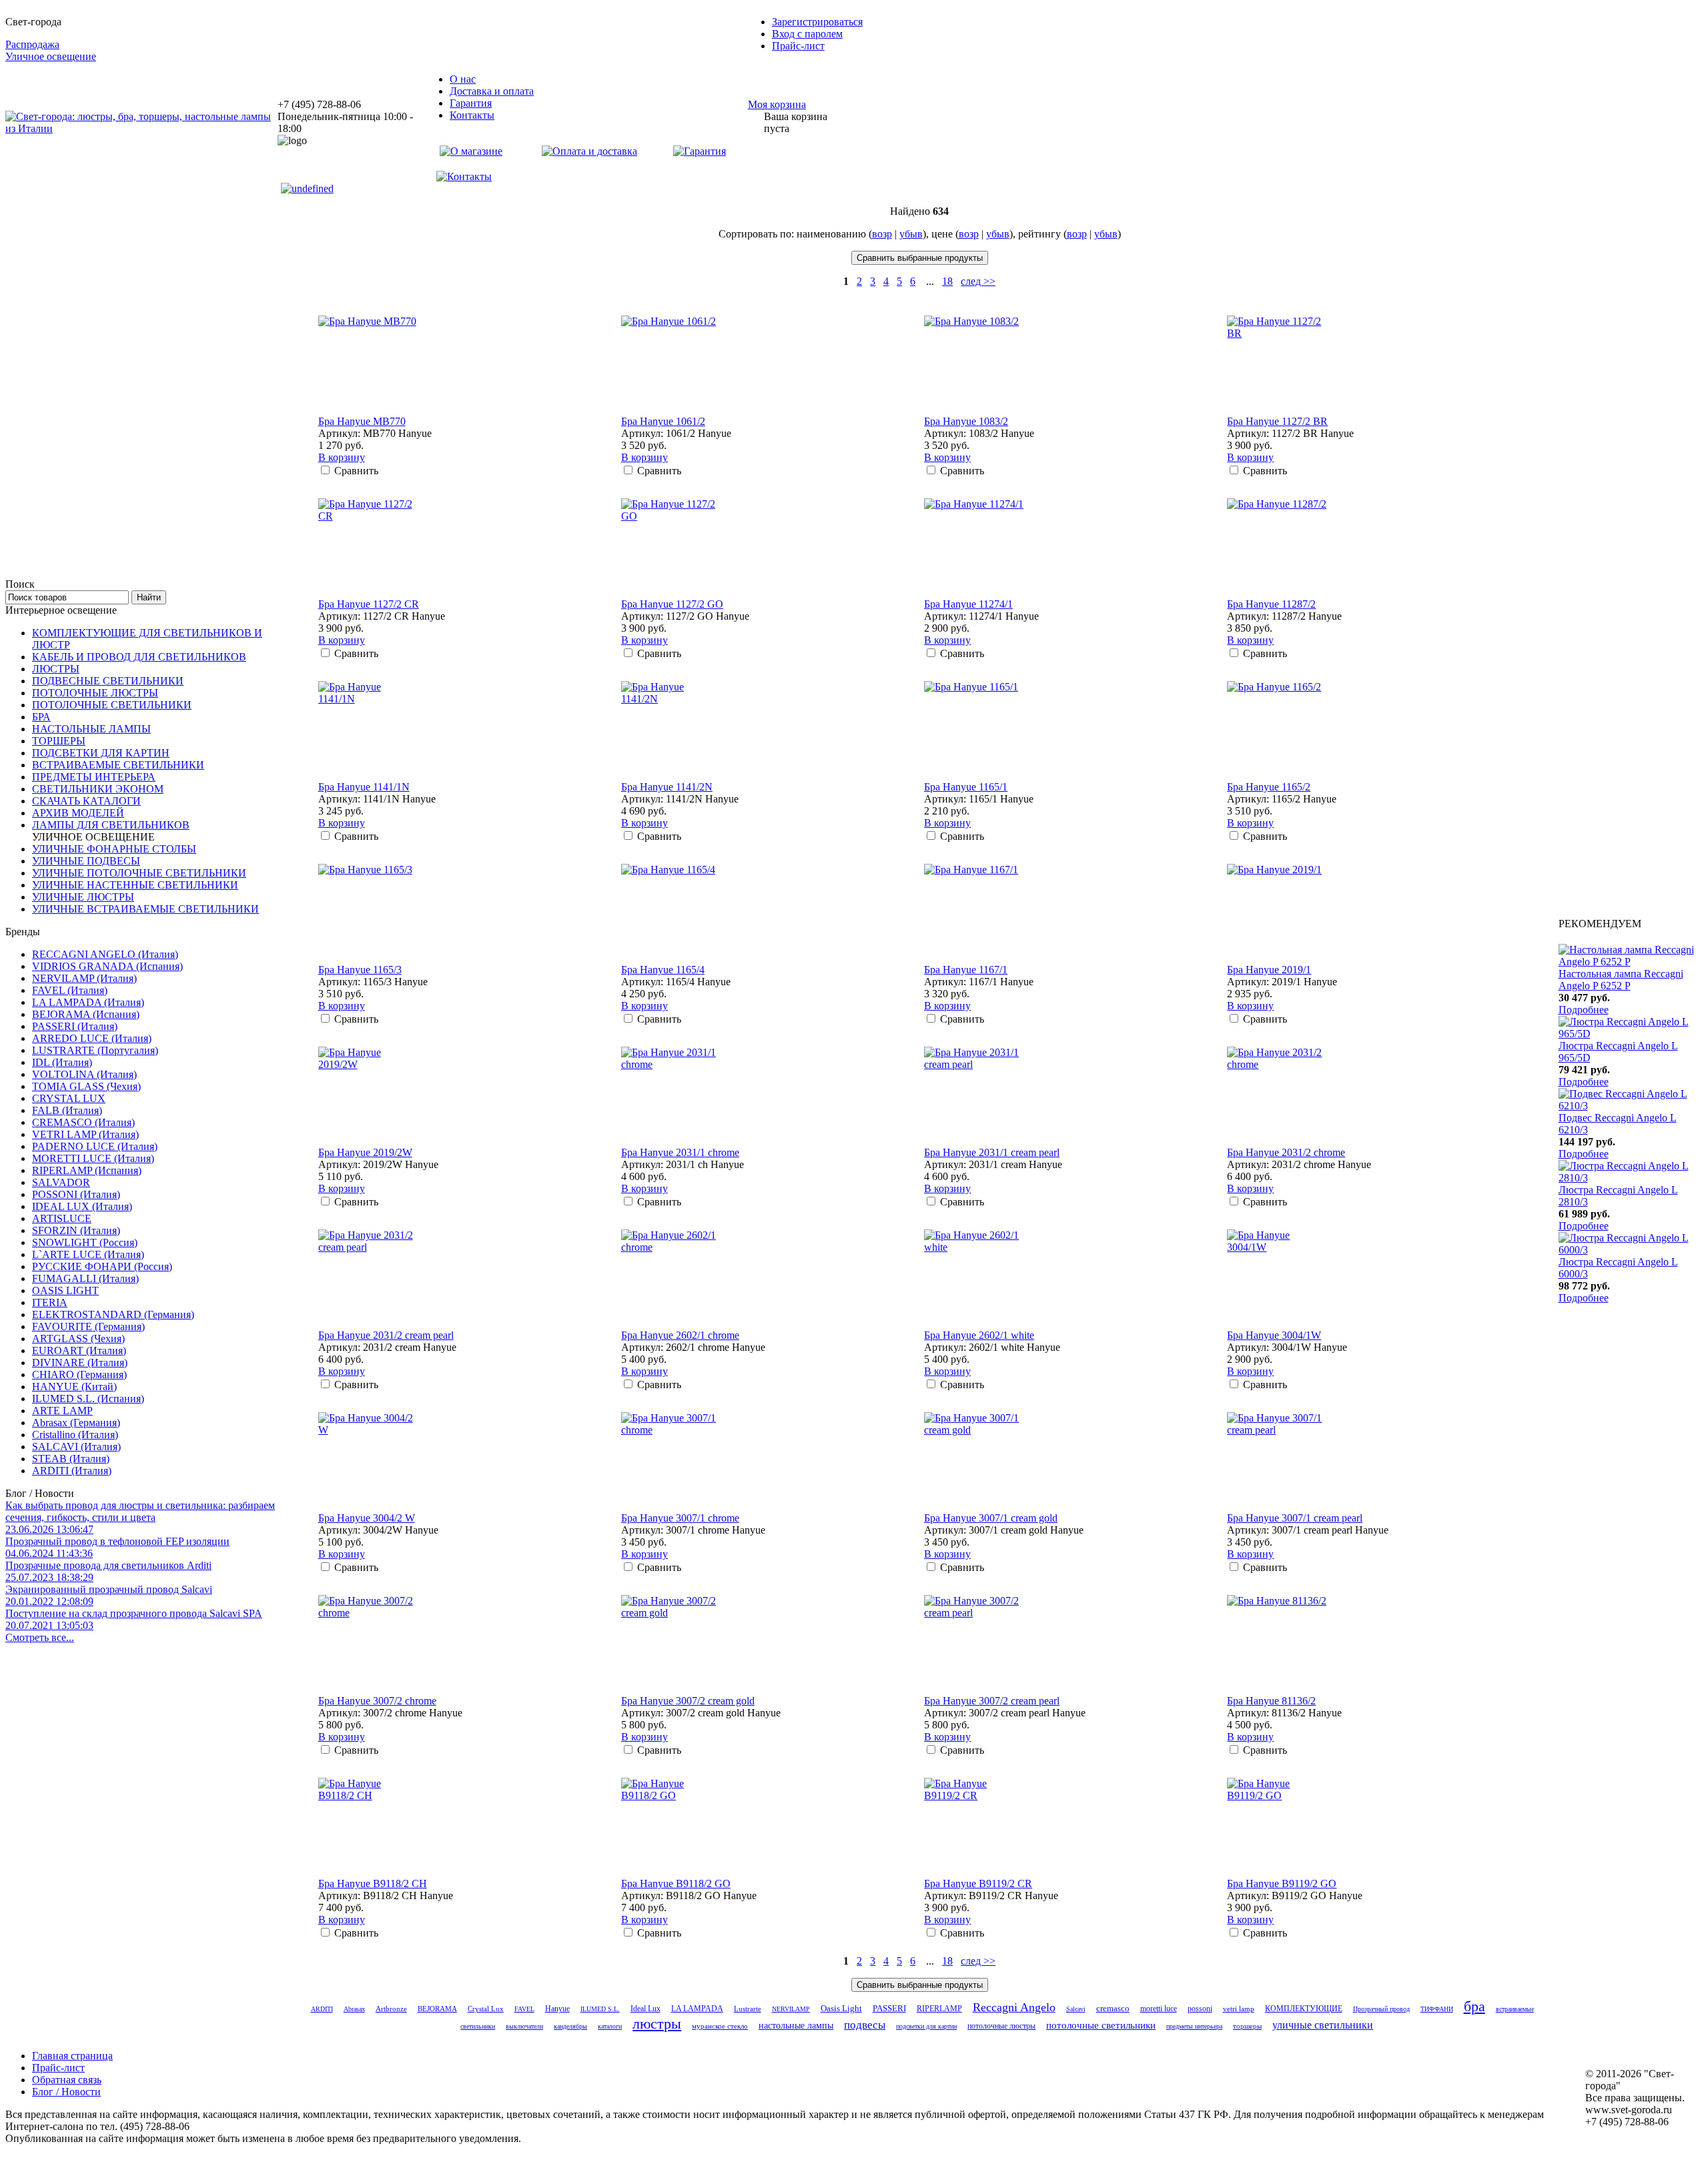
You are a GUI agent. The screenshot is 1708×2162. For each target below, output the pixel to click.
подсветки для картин (926, 2026)
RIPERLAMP (939, 2009)
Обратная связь (67, 2080)
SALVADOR (61, 1182)
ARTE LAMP (62, 1411)
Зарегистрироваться (817, 22)
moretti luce (1159, 2009)
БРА (41, 717)
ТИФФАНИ (1437, 2009)
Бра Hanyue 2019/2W (365, 1152)
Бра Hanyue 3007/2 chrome (377, 1701)
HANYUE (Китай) (74, 1387)
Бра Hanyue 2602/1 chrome (680, 1335)
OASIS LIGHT (65, 1290)
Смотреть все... (40, 1637)
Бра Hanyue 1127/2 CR (369, 604)
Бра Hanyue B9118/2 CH (373, 1883)
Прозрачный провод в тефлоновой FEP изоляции (117, 1547)
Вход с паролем (807, 34)
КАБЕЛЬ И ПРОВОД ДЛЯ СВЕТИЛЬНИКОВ (139, 657)
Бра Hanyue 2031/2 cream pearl (386, 1335)
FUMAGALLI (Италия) (85, 1278)
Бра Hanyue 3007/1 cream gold (991, 1518)
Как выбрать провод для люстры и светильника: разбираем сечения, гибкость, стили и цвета (140, 1517)
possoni (1200, 2009)
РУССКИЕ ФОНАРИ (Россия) (102, 1266)
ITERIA (50, 1302)
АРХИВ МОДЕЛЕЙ (78, 813)
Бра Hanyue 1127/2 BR (1277, 421)
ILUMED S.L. (600, 2009)
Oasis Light (841, 2008)
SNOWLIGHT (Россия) (85, 1242)
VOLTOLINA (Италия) (84, 1074)
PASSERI (889, 2009)
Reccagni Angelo (1014, 2007)
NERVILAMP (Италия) (84, 978)
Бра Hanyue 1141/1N (364, 787)
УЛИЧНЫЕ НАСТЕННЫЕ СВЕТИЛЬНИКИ (135, 885)
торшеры (1247, 2026)
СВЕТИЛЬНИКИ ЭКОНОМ (98, 789)
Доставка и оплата (492, 91)
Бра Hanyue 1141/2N (667, 787)
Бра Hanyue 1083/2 (966, 421)
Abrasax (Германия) (76, 1423)
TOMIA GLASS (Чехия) (86, 1086)
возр (882, 234)
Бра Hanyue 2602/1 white (979, 1335)
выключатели (524, 2026)
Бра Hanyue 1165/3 (360, 970)
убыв (911, 234)
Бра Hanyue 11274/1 (968, 604)
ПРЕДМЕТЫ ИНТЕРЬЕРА (94, 777)
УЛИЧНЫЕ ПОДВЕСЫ (86, 861)
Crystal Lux (486, 2009)
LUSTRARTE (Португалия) (95, 1050)
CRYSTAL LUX (69, 1098)
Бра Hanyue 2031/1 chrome (680, 1152)
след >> (978, 281)
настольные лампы (796, 2025)
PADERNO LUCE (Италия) (95, 1146)
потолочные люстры (1001, 2026)
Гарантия (471, 103)
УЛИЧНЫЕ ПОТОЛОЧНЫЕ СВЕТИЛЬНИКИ (139, 873)
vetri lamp (1239, 2009)
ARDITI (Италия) (72, 1471)
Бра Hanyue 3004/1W (1274, 1335)
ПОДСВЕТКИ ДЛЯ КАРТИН (101, 753)
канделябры (570, 2026)
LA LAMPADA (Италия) (88, 1002)
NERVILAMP (791, 2009)
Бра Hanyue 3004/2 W (367, 1518)
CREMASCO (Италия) (83, 1122)
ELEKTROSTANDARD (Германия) (113, 1314)
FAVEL (524, 2009)
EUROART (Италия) (79, 1350)
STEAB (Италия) (71, 1459)
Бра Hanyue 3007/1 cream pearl (1295, 1518)
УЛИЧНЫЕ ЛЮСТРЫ (83, 897)
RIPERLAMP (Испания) (87, 1170)
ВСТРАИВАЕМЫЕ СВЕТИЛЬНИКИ (118, 765)
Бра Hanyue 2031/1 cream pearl (992, 1152)
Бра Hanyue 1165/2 (1269, 787)
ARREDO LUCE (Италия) (92, 1038)
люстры (657, 2024)
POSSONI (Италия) (76, 1194)
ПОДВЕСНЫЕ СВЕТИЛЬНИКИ (108, 681)
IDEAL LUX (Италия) (82, 1206)
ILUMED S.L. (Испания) (88, 1399)
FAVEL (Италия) (70, 990)
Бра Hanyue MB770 (362, 421)
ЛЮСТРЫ (56, 669)
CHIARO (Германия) (79, 1375)
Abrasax (354, 2009)
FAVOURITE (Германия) (88, 1326)
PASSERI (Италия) (75, 1026)
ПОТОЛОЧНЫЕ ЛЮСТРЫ (95, 693)
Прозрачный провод (1381, 2009)
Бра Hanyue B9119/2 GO (1282, 1883)
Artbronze (391, 2009)
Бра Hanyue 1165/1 (966, 787)
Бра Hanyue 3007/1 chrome (680, 1518)
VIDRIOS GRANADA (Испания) (107, 966)
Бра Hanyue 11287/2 (1271, 604)
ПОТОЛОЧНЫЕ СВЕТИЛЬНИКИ (112, 705)
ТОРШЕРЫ (59, 741)
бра (1474, 2007)
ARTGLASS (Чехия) (78, 1338)
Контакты (472, 115)
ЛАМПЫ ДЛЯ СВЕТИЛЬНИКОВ (111, 825)
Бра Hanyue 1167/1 (966, 970)
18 (947, 281)
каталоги (610, 2026)
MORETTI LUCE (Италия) (93, 1158)
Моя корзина (777, 104)
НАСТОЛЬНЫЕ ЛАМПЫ (91, 729)
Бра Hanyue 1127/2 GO (672, 604)
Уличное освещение (51, 56)
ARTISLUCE (62, 1218)
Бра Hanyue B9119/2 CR (978, 1883)
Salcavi (1076, 2009)
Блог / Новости (66, 2092)
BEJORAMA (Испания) (86, 1014)
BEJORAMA (437, 2009)
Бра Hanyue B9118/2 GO (676, 1883)
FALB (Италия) (67, 1110)
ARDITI (322, 2009)
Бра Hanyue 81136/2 (1271, 1701)
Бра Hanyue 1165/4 (663, 970)
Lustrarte (748, 2009)
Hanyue (557, 2009)
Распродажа (32, 44)
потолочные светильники (1101, 2025)
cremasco (1113, 2009)
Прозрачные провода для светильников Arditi (108, 1571)
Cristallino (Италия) (75, 1435)
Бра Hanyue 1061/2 (663, 421)
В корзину (342, 457)
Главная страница (72, 2056)
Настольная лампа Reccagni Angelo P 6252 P (1621, 980)
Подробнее (1584, 1010)
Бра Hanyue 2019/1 (1269, 970)
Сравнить (356, 471)
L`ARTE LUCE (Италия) (88, 1254)
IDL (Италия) (62, 1062)
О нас (463, 79)
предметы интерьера (1194, 2026)
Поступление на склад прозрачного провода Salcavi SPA (134, 1619)
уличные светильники (1323, 2025)
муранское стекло (720, 2026)
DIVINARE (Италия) (80, 1363)
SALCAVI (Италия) (76, 1447)
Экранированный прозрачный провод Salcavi (109, 1595)
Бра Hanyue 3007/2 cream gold (688, 1701)
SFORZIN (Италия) (76, 1230)
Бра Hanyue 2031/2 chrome (1286, 1152)
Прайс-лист (798, 46)
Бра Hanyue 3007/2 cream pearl (992, 1701)
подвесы (865, 2025)
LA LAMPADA (697, 2009)
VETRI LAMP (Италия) (85, 1134)
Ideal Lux (646, 2009)
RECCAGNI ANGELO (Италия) (105, 954)
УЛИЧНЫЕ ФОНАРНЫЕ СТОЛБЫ (114, 849)
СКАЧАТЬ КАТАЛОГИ (86, 801)
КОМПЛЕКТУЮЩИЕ (1304, 2009)
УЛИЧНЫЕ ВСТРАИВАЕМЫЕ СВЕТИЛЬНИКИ (145, 909)
